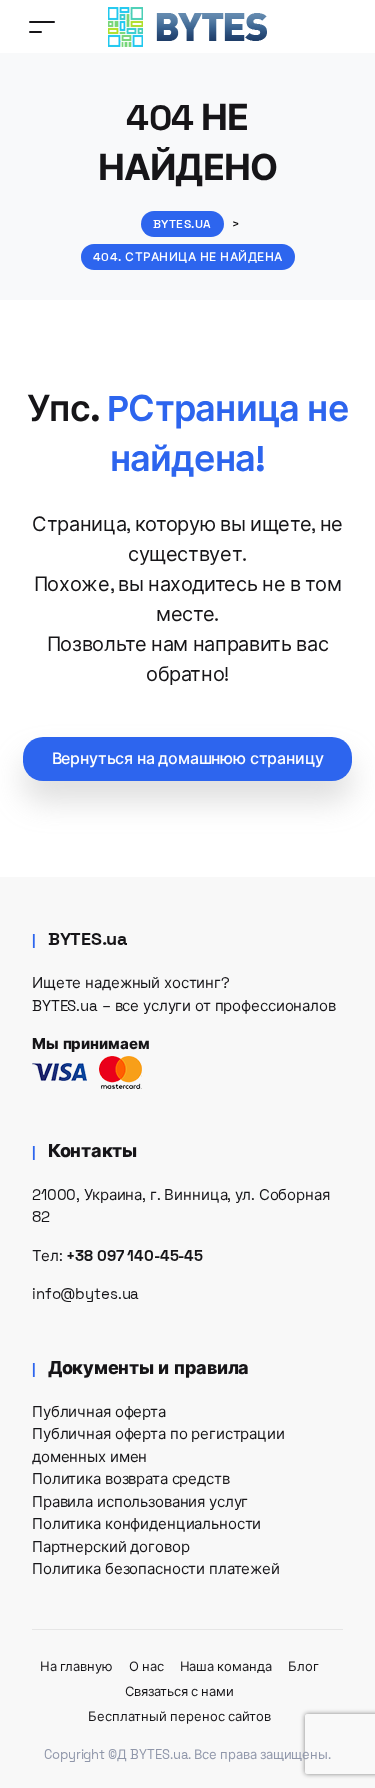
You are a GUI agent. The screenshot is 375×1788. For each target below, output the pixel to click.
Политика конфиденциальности (146, 1523)
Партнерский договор (110, 1546)
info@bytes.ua (85, 1293)
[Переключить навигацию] (42, 26)
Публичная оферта (99, 1411)
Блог (303, 1666)
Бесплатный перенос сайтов (179, 1716)
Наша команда (226, 1666)
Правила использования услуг (140, 1501)
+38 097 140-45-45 (134, 1255)
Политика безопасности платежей (156, 1568)
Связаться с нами (179, 1691)
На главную (76, 1666)
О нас (146, 1666)
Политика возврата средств (131, 1478)
